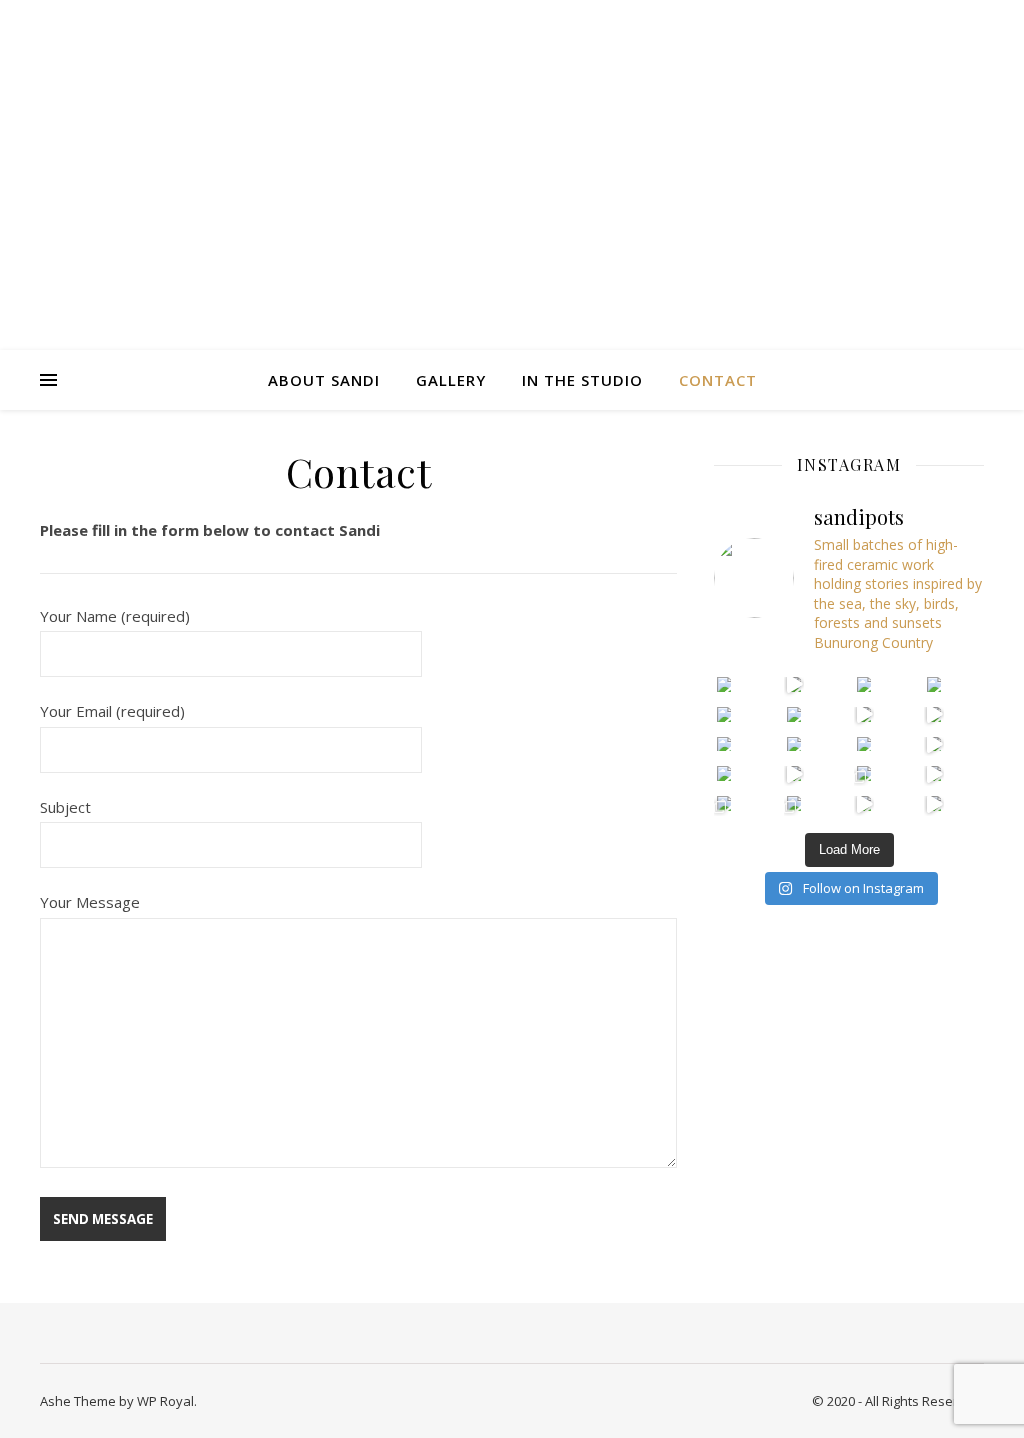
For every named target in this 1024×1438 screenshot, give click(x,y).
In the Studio (582, 380)
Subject (65, 807)
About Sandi (324, 380)
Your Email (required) (112, 711)
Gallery (451, 380)
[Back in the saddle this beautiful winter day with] (934, 744)
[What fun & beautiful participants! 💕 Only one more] (864, 773)
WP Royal (165, 1401)
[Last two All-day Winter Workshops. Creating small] (724, 773)
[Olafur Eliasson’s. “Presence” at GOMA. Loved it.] (934, 803)
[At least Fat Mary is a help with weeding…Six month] (934, 684)
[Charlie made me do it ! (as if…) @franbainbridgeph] (724, 684)
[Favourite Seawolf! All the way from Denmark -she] (794, 744)
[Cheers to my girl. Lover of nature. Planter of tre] (794, 803)
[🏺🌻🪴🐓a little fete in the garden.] (864, 684)
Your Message (90, 902)
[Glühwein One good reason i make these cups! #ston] (724, 744)
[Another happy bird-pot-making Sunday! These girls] (934, 714)
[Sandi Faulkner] (512, 175)
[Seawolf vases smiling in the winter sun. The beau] (864, 803)
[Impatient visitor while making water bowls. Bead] (794, 684)
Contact (718, 380)
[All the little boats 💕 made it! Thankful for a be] (934, 773)
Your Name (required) (115, 616)
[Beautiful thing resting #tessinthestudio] (724, 714)
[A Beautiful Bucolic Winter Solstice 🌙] (794, 773)
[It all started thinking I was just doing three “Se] (864, 714)
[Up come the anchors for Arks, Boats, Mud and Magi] (724, 803)
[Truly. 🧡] (864, 744)
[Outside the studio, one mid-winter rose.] (794, 714)
